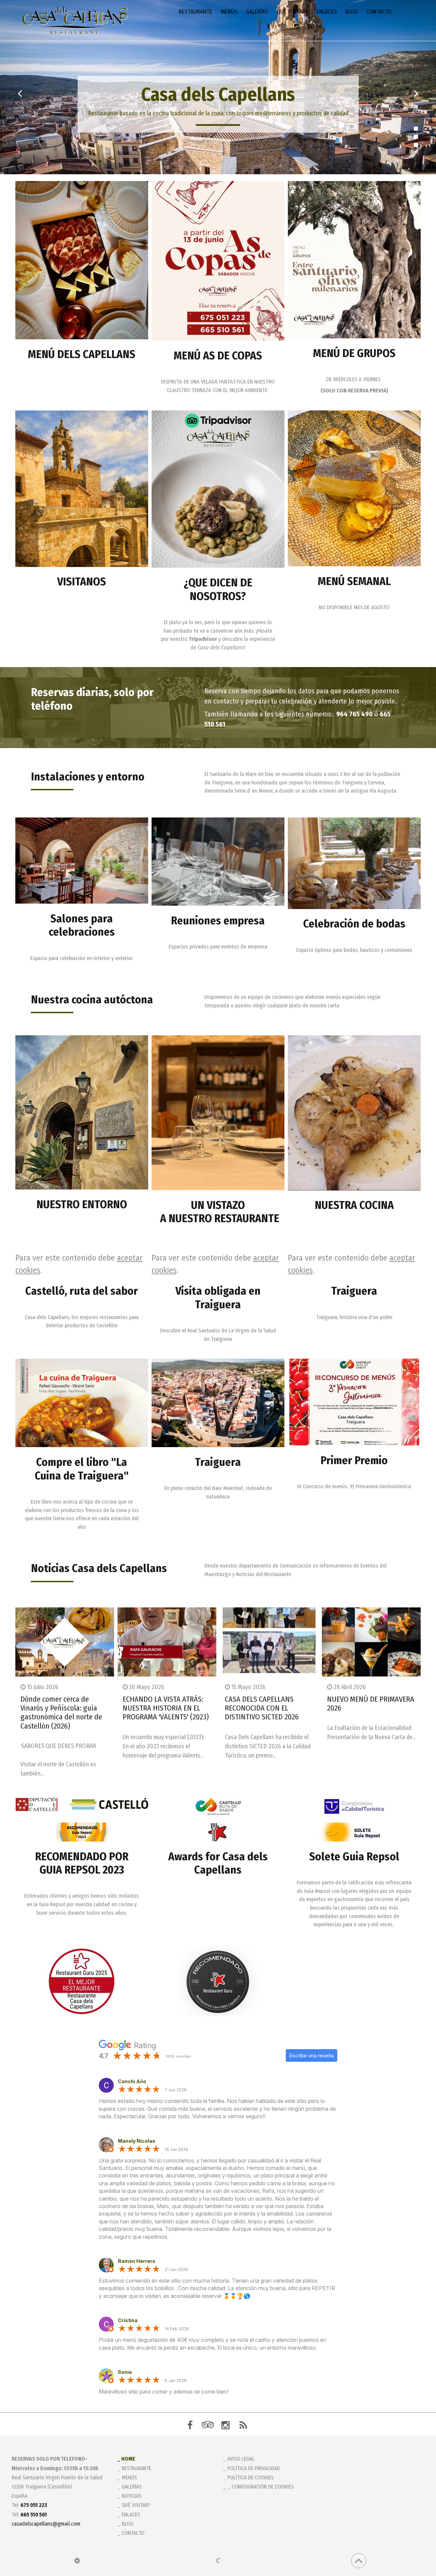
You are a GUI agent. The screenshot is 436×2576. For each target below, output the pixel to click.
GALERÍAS (257, 12)
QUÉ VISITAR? (292, 12)
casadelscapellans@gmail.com (46, 2524)
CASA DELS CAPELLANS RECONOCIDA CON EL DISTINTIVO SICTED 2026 (262, 1708)
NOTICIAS (131, 2496)
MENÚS (229, 12)
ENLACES (327, 12)
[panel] (77, 2561)
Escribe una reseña (312, 2055)
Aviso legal (241, 2459)
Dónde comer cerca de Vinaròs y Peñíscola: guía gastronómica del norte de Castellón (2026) (61, 1713)
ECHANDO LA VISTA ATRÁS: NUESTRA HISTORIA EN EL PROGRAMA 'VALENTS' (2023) (166, 1708)
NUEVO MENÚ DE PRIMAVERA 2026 (371, 1704)
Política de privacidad (254, 2468)
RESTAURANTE (196, 12)
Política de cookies (250, 2477)
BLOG (352, 12)
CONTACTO (379, 12)
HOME (128, 2459)
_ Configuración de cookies (260, 2487)
